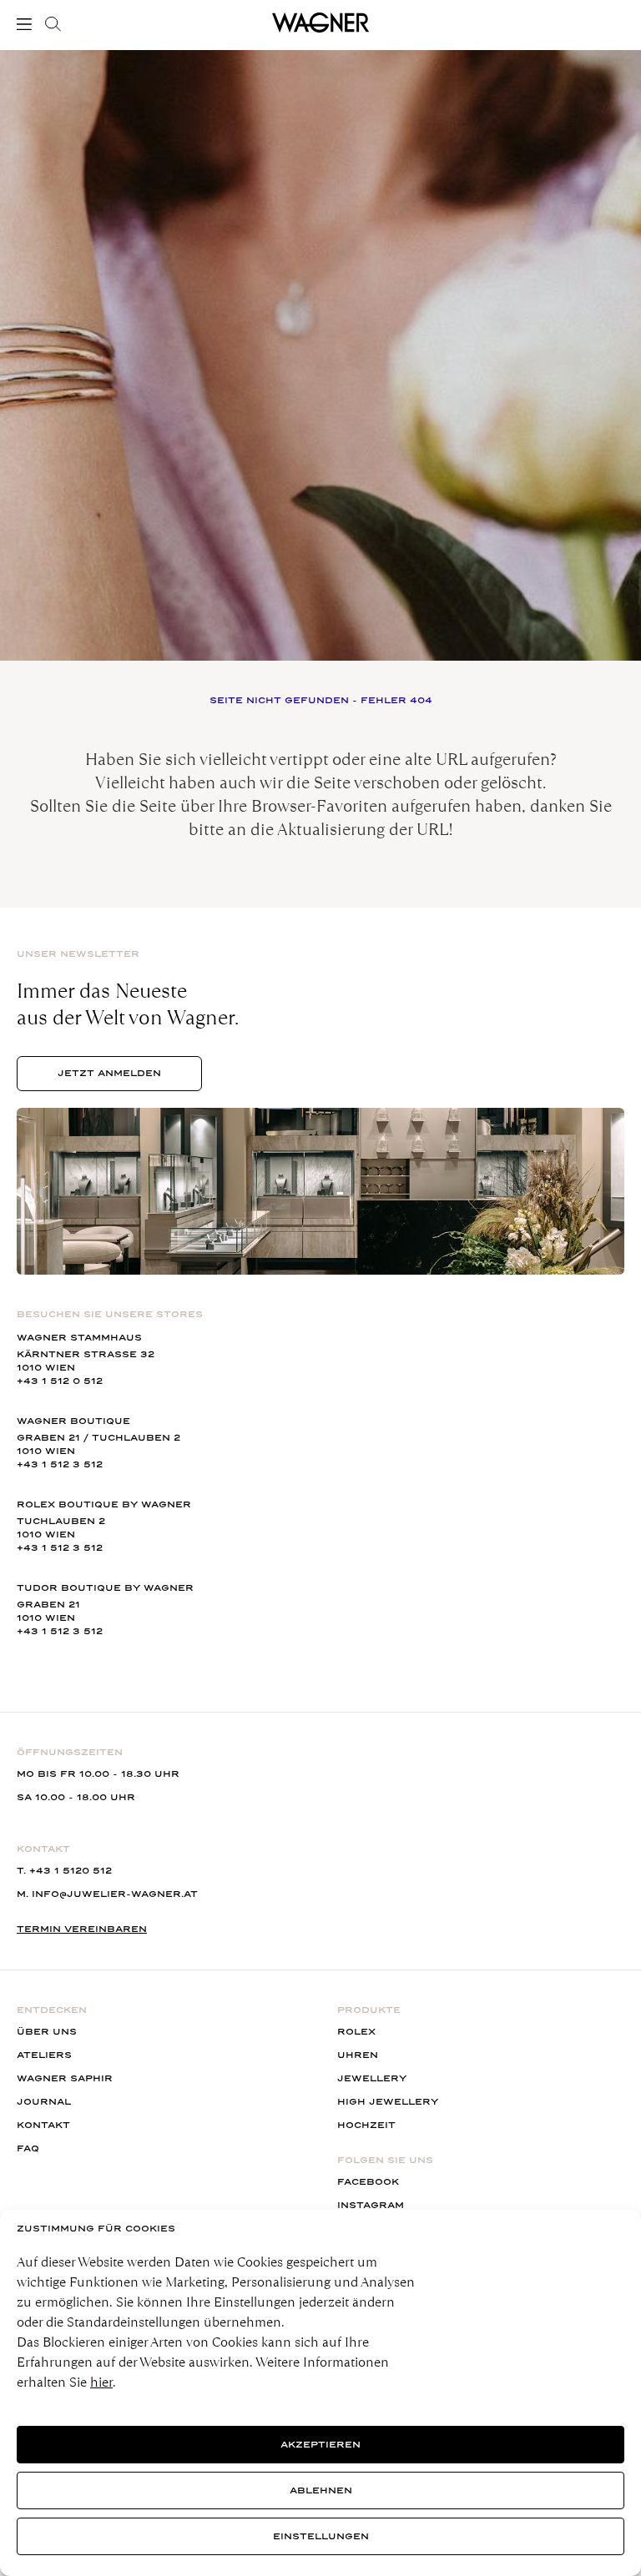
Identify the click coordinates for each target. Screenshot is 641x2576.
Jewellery (372, 2078)
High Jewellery (388, 2102)
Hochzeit (366, 2125)
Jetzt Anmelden (109, 1073)
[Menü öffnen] (28, 24)
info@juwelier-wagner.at (115, 1894)
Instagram (371, 2205)
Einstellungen (321, 2536)
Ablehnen (321, 2490)
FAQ (28, 2148)
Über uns (47, 2032)
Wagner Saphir (65, 2078)
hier (101, 2382)
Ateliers (44, 2055)
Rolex (356, 2032)
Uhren (358, 2055)
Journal (44, 2102)
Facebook (368, 2182)
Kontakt (43, 2125)
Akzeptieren (320, 2445)
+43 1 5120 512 (71, 1871)
